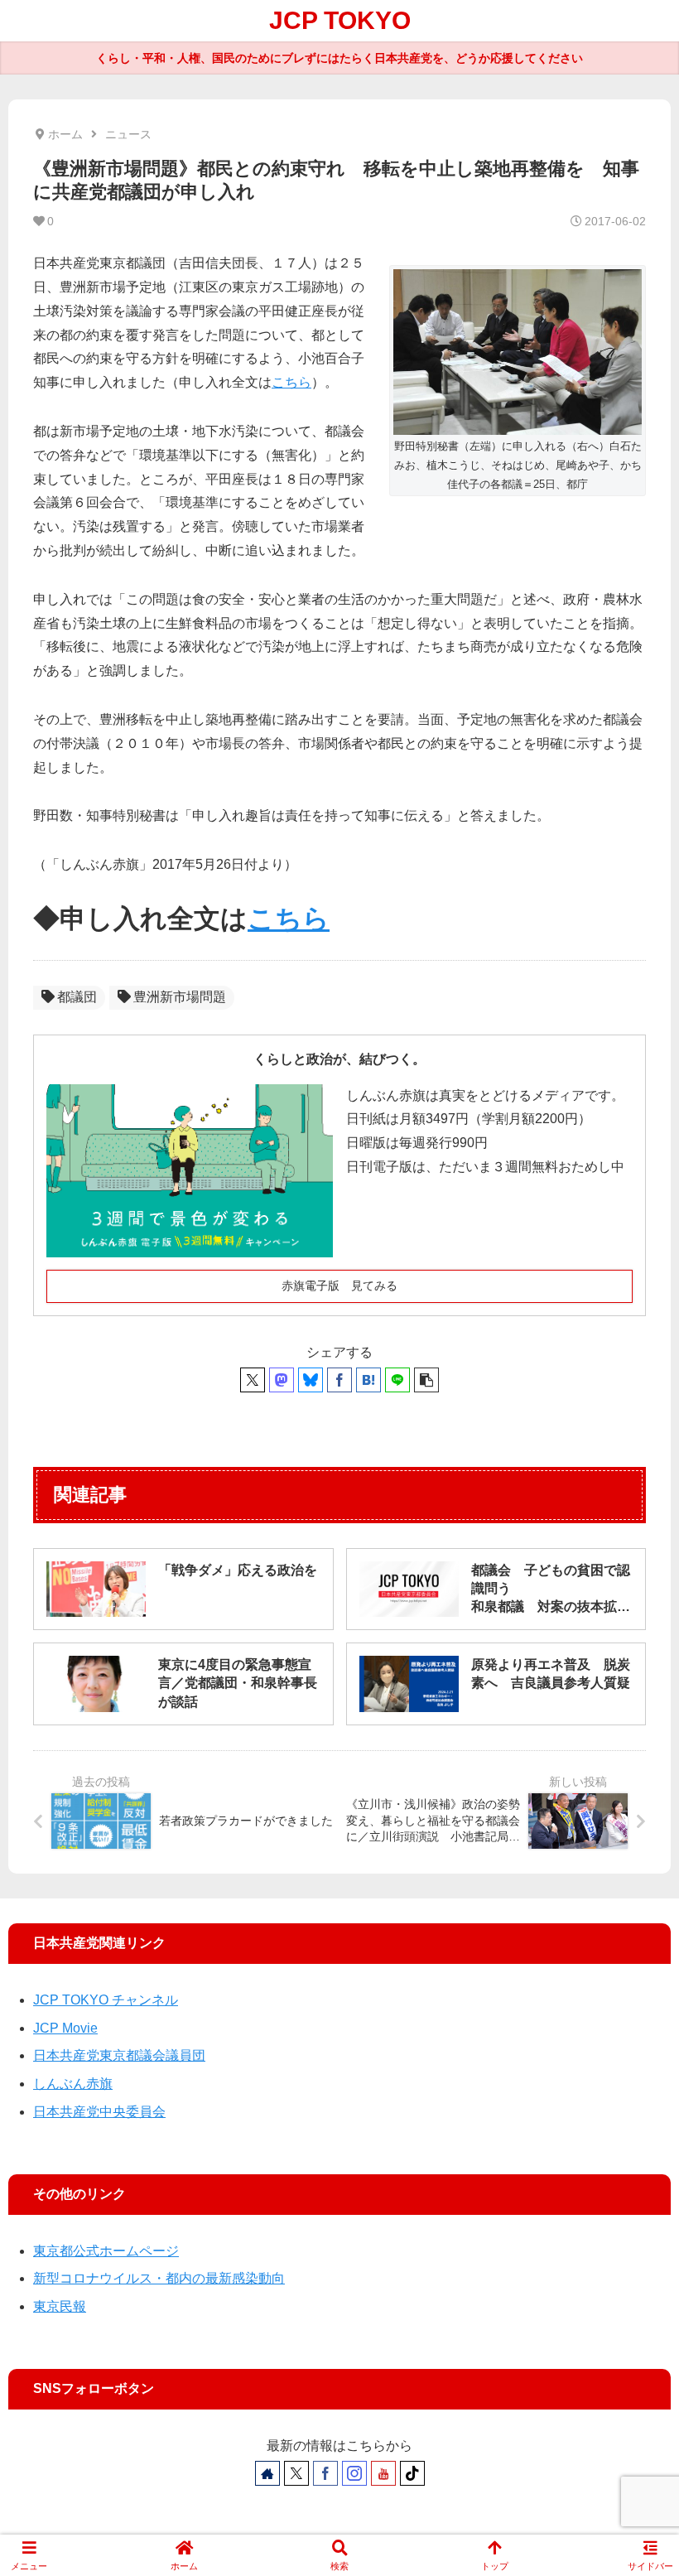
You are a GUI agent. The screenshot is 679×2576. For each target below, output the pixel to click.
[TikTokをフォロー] (412, 2473)
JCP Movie (65, 2028)
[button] (426, 1380)
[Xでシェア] (253, 1380)
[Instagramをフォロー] (354, 2473)
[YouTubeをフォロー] (383, 2473)
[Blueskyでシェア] (311, 1380)
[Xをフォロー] (296, 2473)
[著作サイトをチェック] (267, 2473)
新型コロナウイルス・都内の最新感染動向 (159, 2278)
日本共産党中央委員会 (99, 2112)
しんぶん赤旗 (73, 2084)
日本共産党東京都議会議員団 (119, 2055)
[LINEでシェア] (397, 1380)
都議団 (77, 997)
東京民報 (60, 2306)
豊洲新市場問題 (180, 997)
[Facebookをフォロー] (325, 2473)
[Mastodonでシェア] (282, 1380)
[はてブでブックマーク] (368, 1380)
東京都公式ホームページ (106, 2251)
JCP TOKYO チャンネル (106, 2000)
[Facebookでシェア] (339, 1380)
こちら (291, 382)
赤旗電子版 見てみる (339, 1286)
